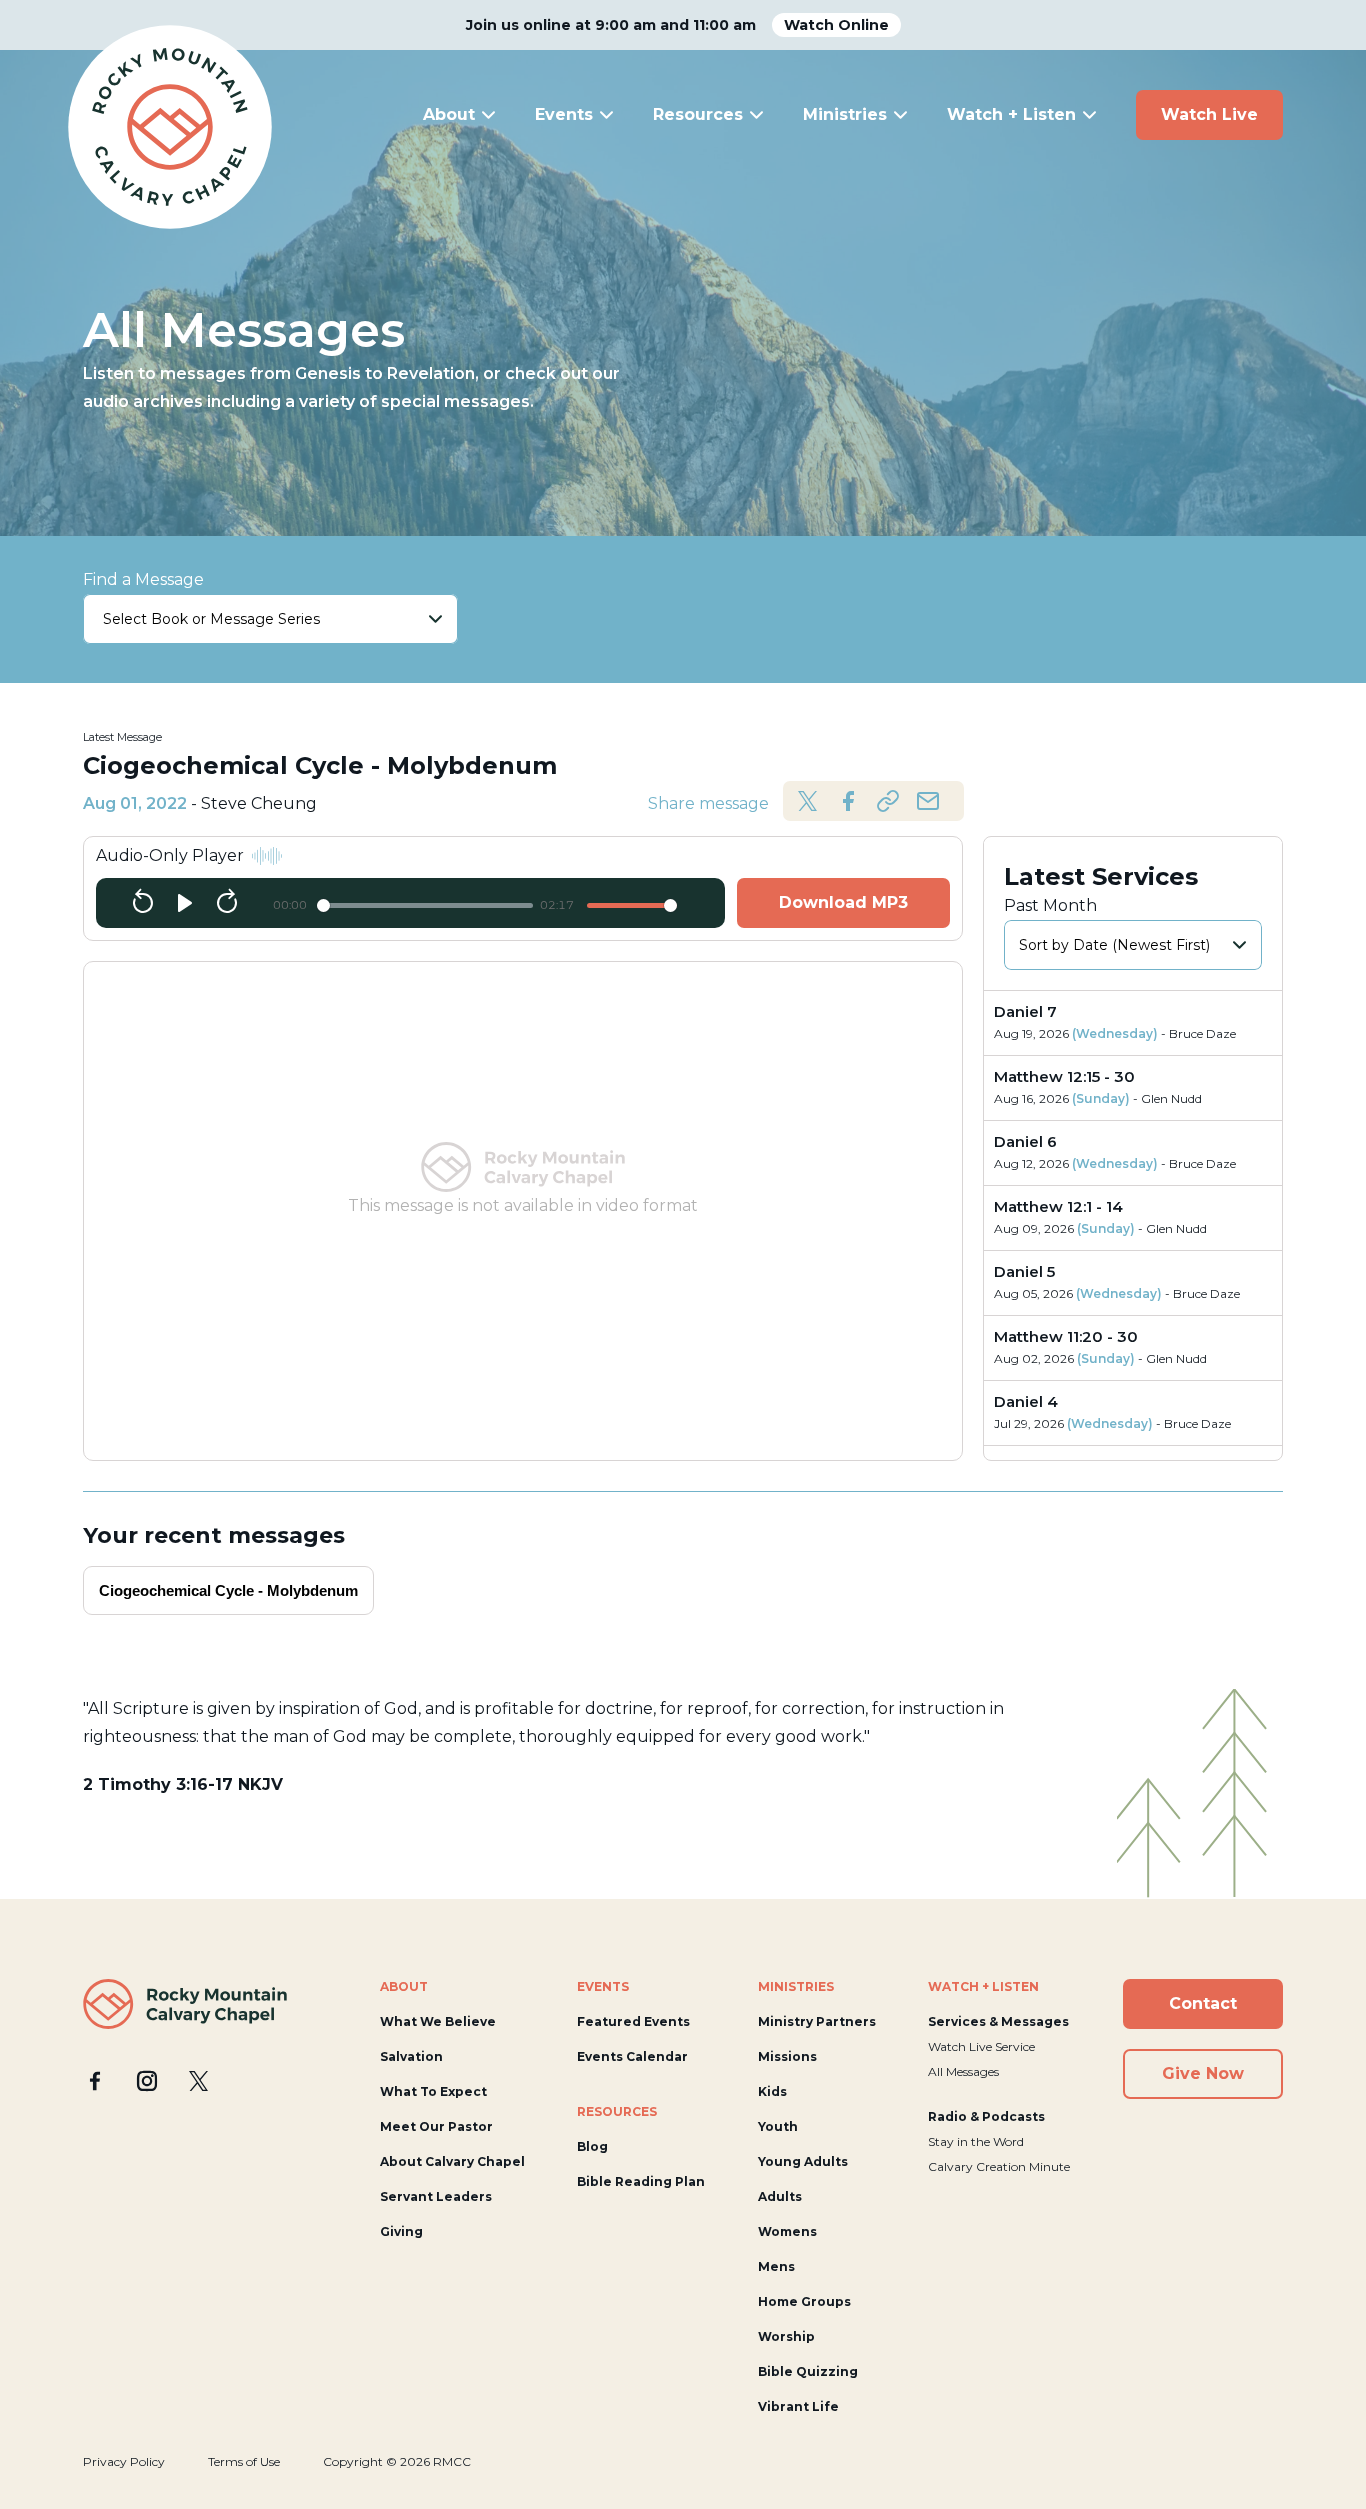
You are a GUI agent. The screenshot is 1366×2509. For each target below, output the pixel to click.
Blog (592, 2146)
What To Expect (433, 2091)
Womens (787, 2231)
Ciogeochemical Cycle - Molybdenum (228, 1590)
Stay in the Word (976, 2141)
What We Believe (438, 2021)
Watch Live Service (981, 2046)
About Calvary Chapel (452, 2161)
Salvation (411, 2056)
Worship (786, 2336)
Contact (1203, 2003)
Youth (778, 2126)
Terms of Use (244, 2461)
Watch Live (1209, 114)
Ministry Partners (817, 2021)
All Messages (963, 2071)
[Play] (185, 903)
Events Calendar (632, 2056)
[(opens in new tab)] (95, 2081)
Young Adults (803, 2161)
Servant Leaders (436, 2196)
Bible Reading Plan (641, 2181)
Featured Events (633, 2021)
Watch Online (836, 25)
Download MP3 (843, 902)
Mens (776, 2266)
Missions (787, 2056)
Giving (401, 2231)
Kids (772, 2091)
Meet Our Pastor (436, 2126)
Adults (780, 2196)
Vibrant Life (798, 2406)
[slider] (425, 905)
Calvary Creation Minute (999, 2166)
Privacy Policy (124, 2461)
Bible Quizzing (808, 2371)
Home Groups (804, 2301)
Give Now (1203, 2073)
